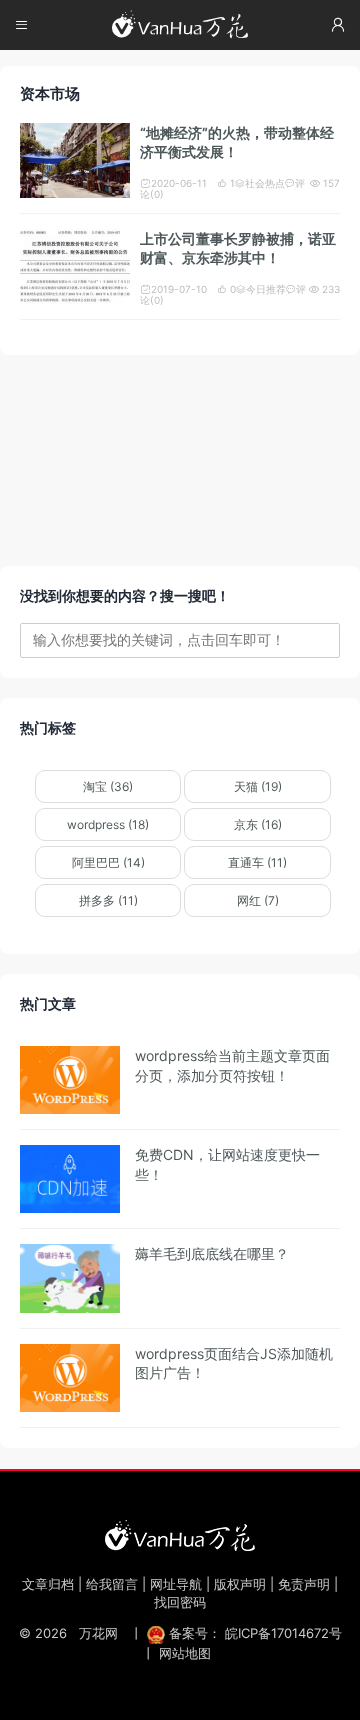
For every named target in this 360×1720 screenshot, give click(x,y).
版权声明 (240, 1584)
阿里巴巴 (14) (108, 862)
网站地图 (185, 1653)
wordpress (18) (108, 824)
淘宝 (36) (108, 786)
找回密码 (180, 1602)
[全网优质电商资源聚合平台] (180, 1535)
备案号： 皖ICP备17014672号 (253, 1633)
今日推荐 (261, 289)
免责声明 (304, 1584)
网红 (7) (258, 900)
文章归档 (48, 1584)
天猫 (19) (258, 786)
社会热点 (260, 183)
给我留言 (112, 1584)
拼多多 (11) (108, 900)
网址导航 (176, 1584)
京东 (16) (258, 824)
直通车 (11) (257, 862)
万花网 (98, 1633)
